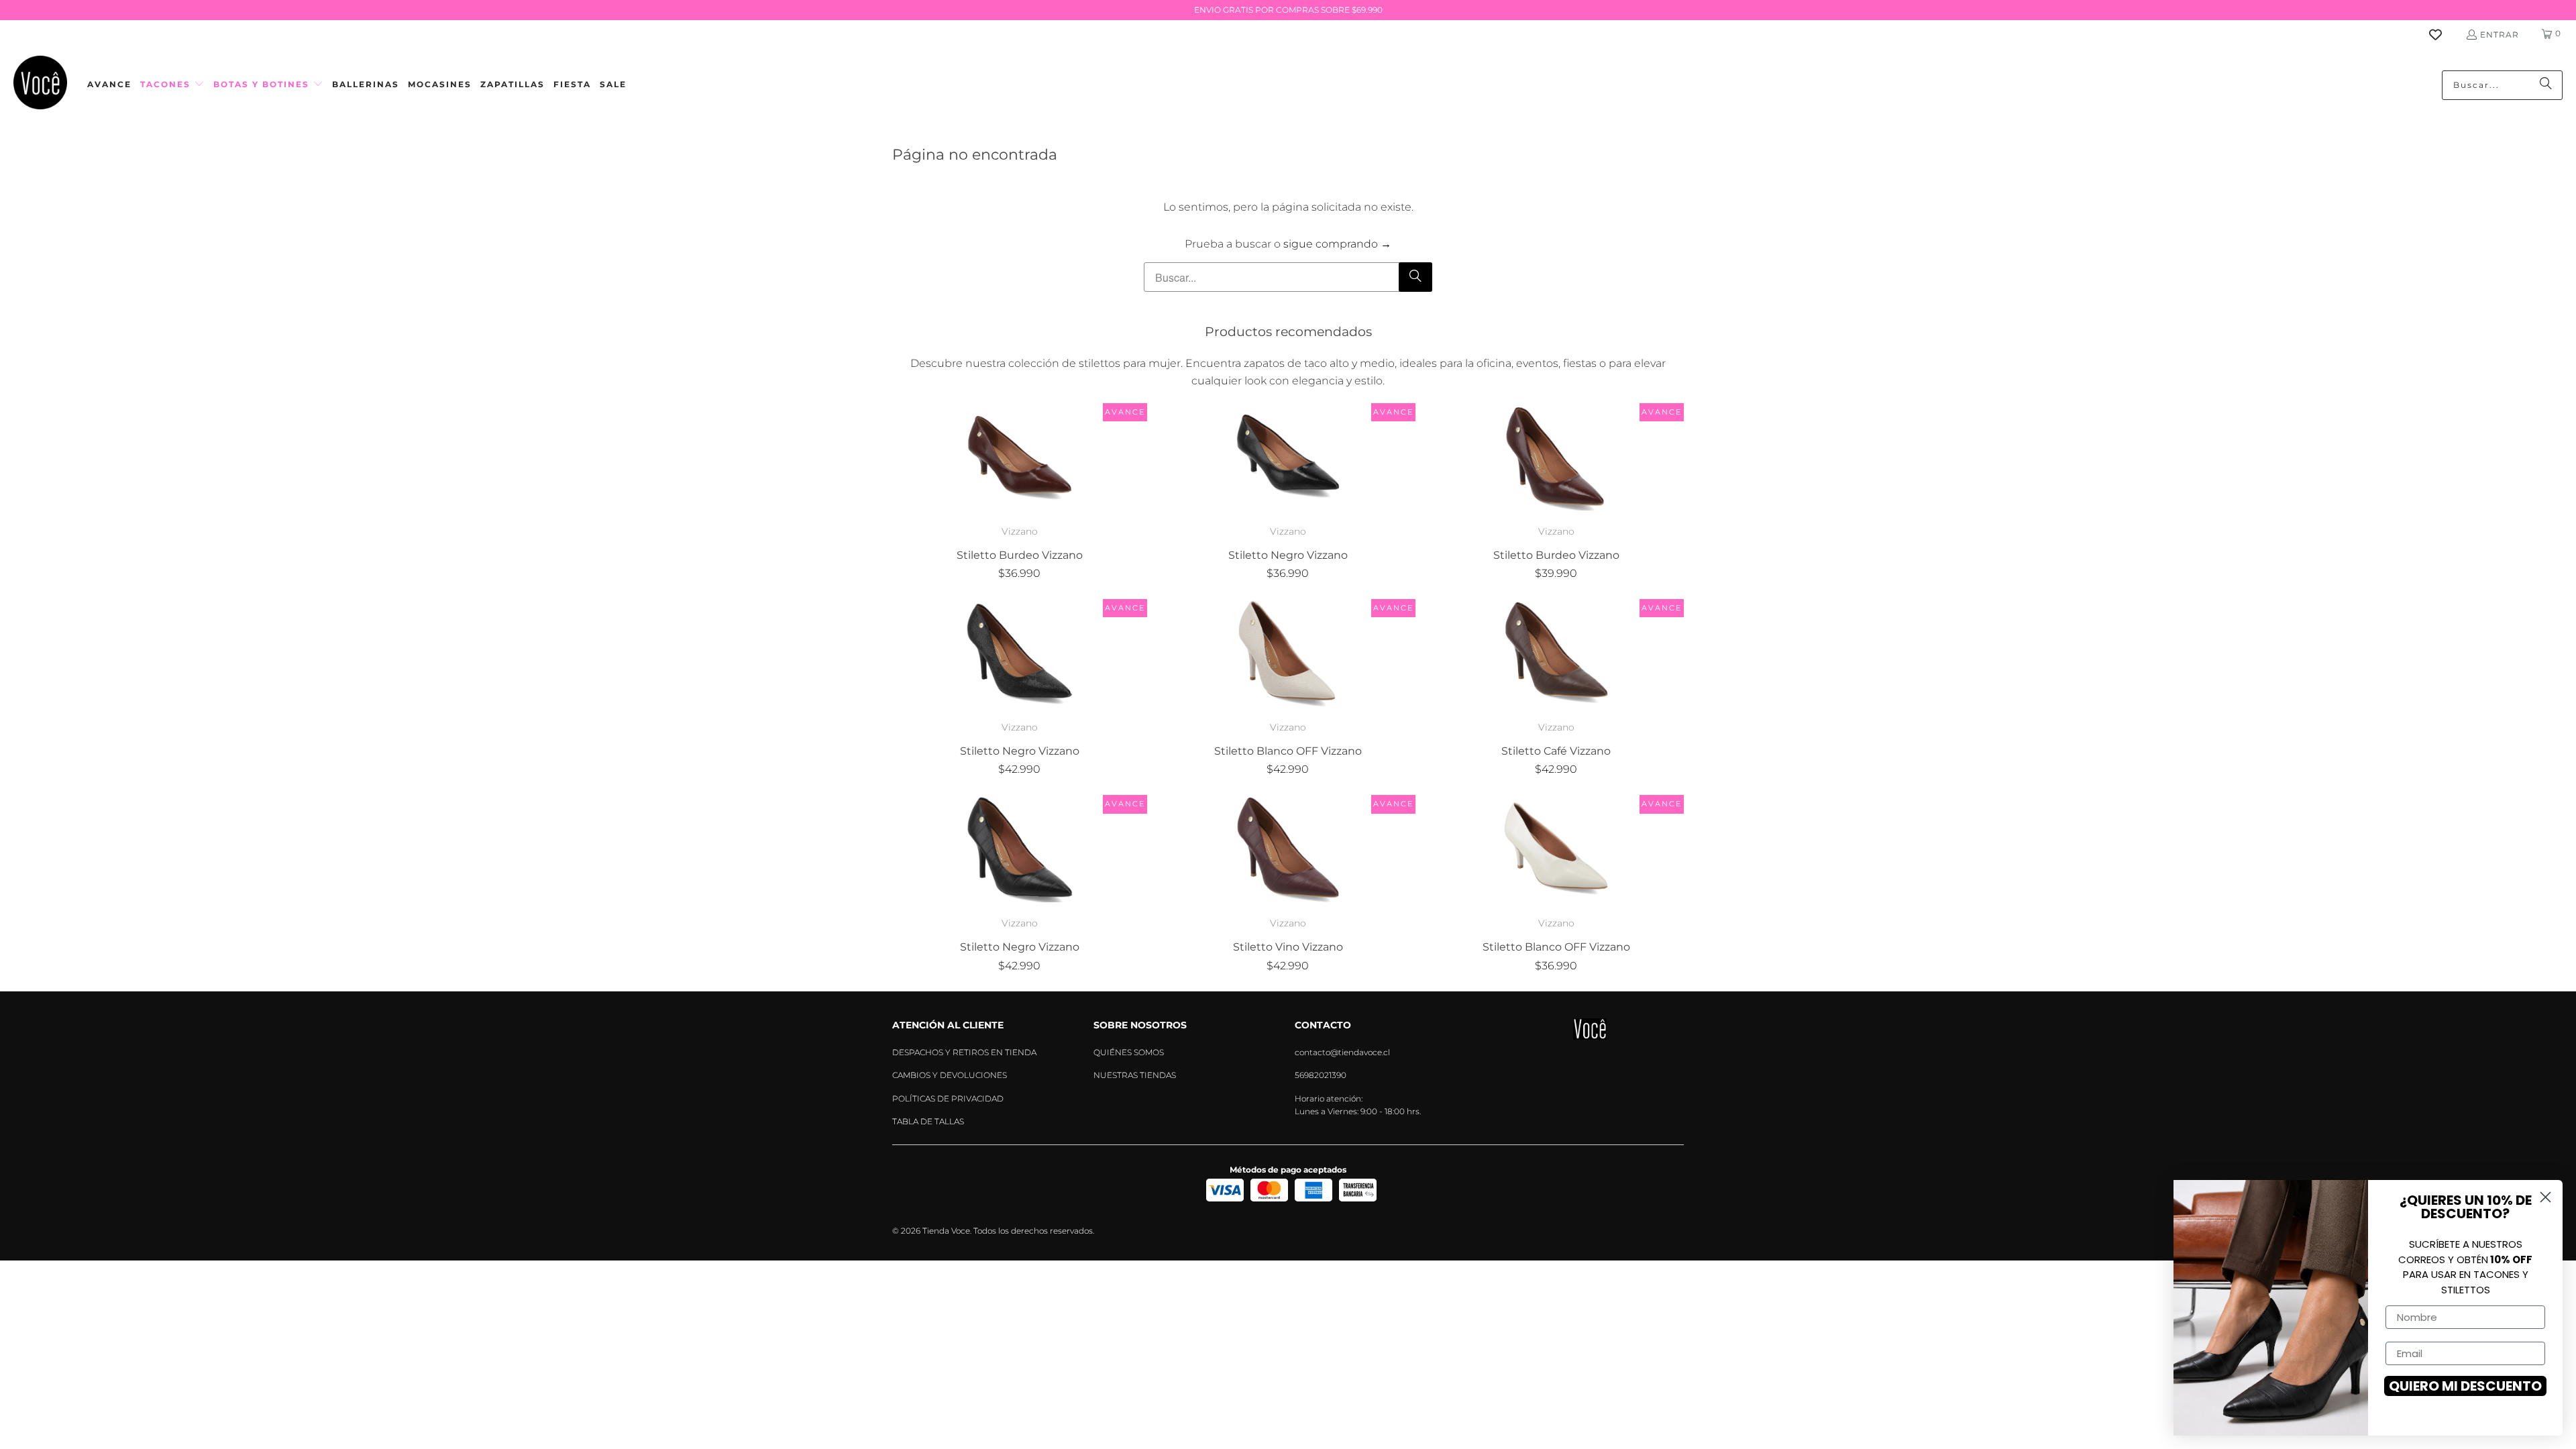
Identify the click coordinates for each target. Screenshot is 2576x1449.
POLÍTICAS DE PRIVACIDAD (948, 1098)
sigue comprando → (1337, 244)
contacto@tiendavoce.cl (1342, 1052)
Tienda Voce (946, 1231)
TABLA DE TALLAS (928, 1121)
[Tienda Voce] (40, 85)
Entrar (2500, 35)
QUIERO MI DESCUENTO (2465, 1386)
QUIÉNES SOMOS (1129, 1052)
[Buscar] (2546, 85)
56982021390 (1321, 1075)
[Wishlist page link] (2444, 35)
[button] (172, 85)
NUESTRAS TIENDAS (1135, 1075)
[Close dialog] (2545, 1197)
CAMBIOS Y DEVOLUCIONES (950, 1075)
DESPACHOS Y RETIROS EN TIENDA (964, 1052)
